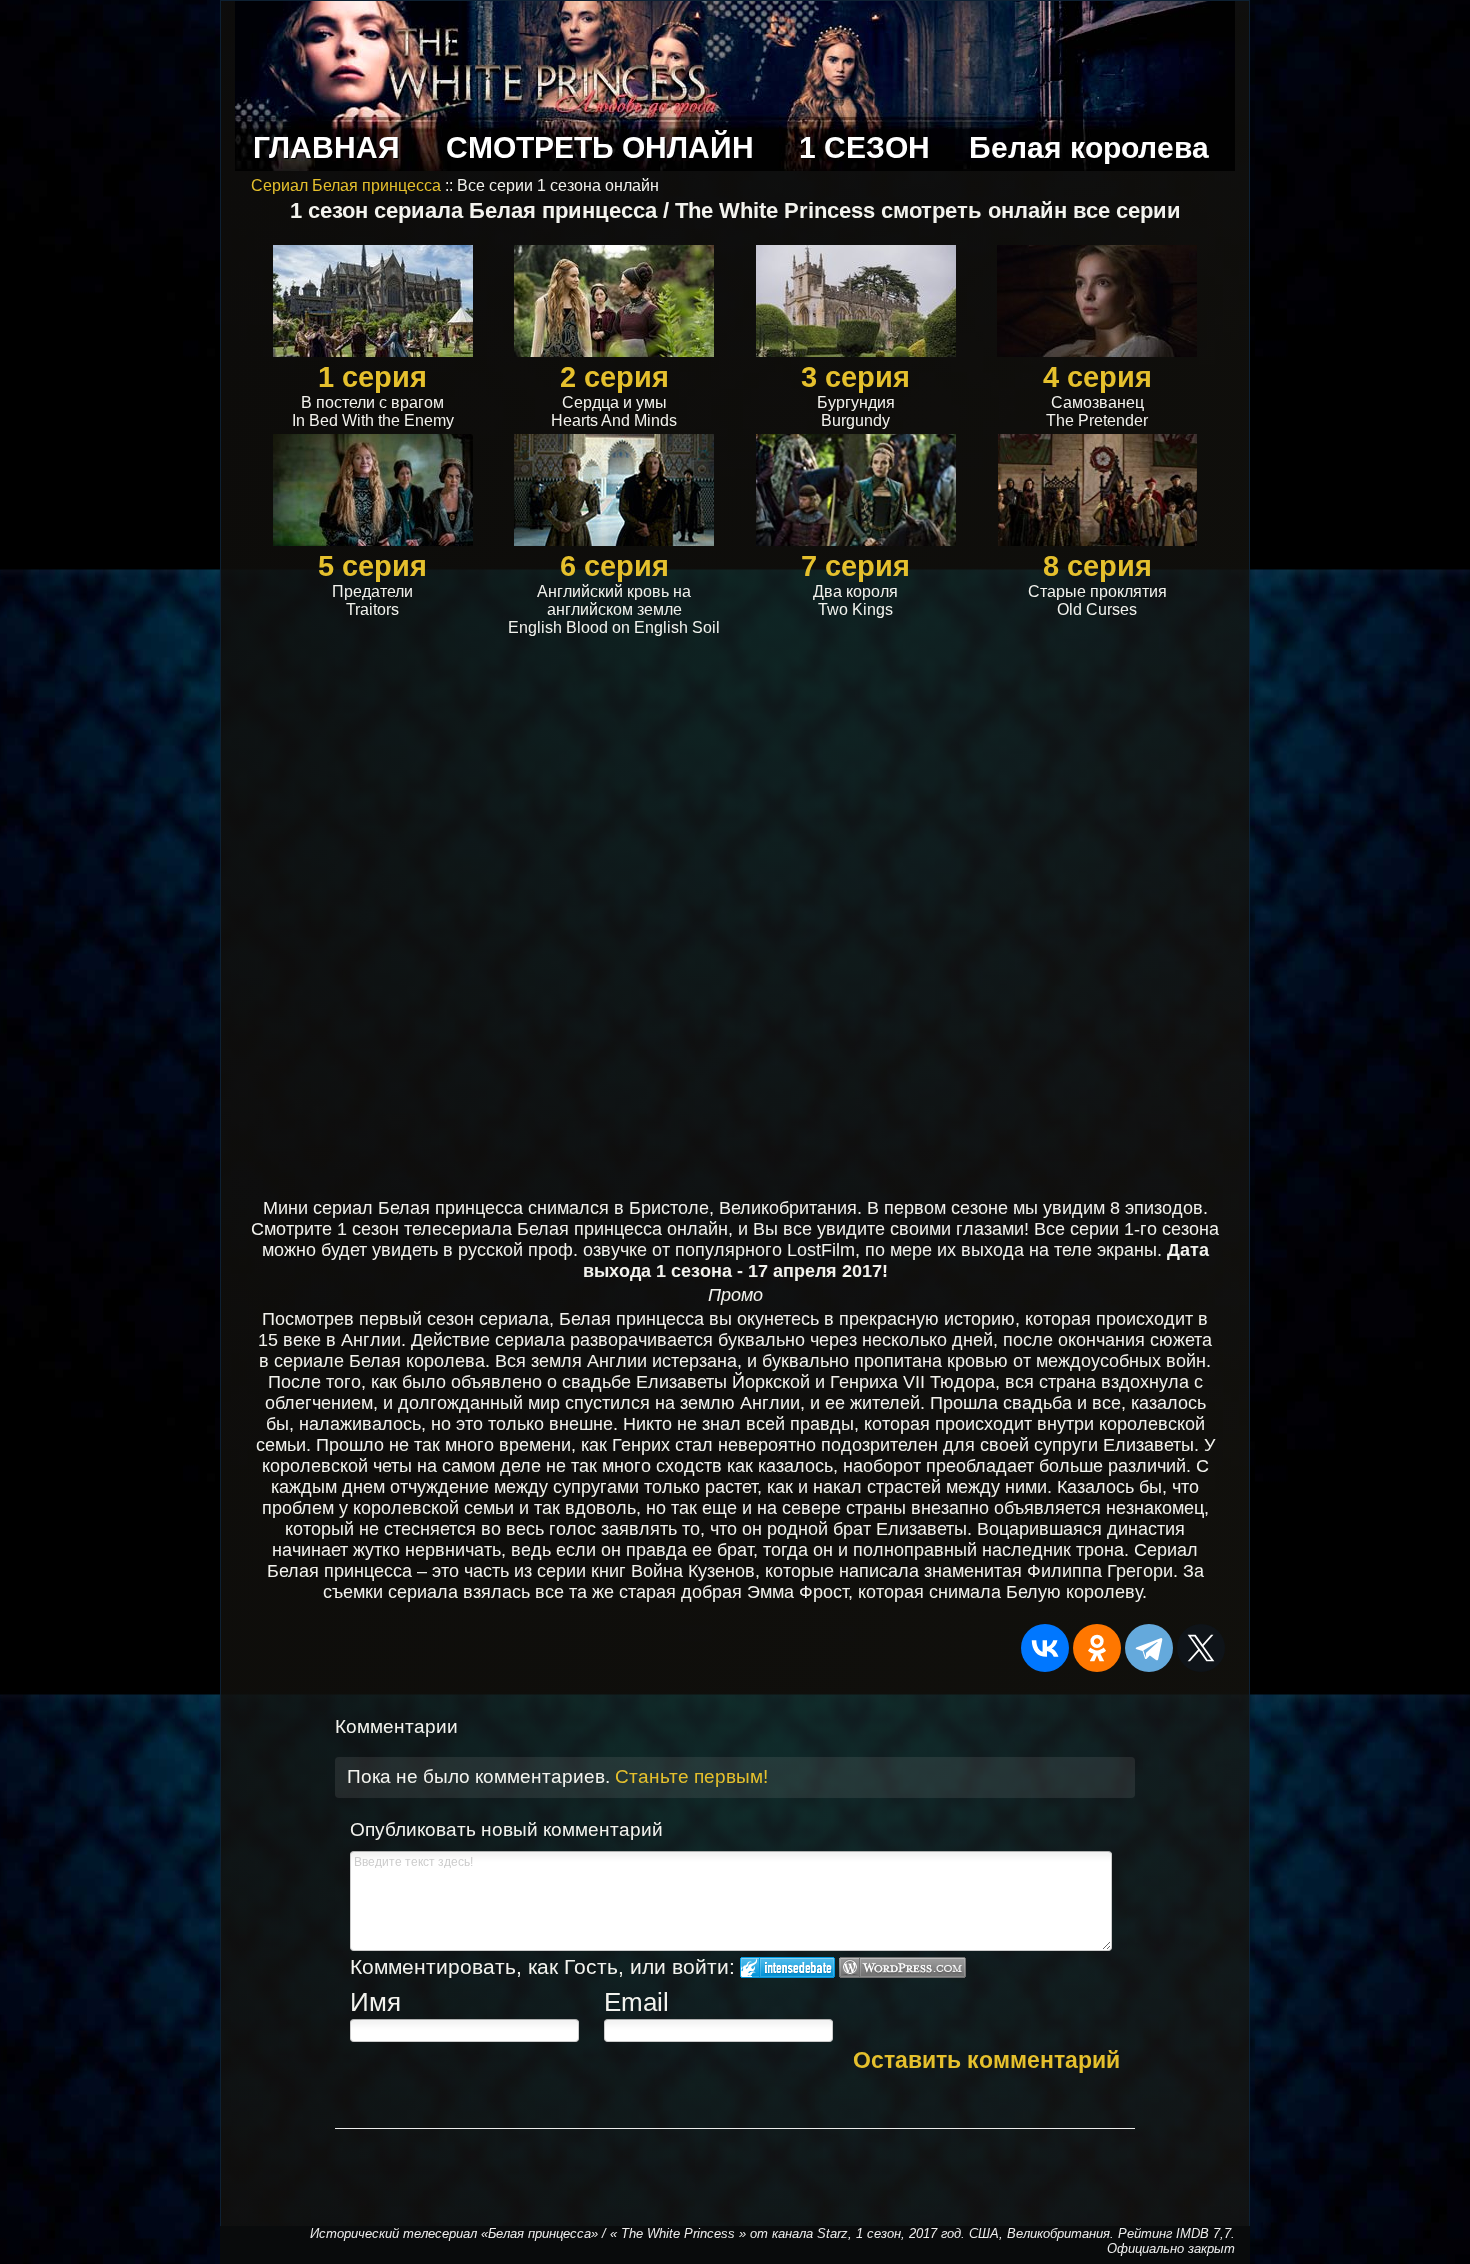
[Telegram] (1149, 1648)
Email (636, 2002)
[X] (1201, 1648)
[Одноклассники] (1097, 1648)
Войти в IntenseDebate (787, 1967)
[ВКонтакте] (1045, 1648)
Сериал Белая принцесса (348, 185)
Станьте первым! (691, 1776)
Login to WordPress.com (902, 1967)
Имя (375, 2002)
